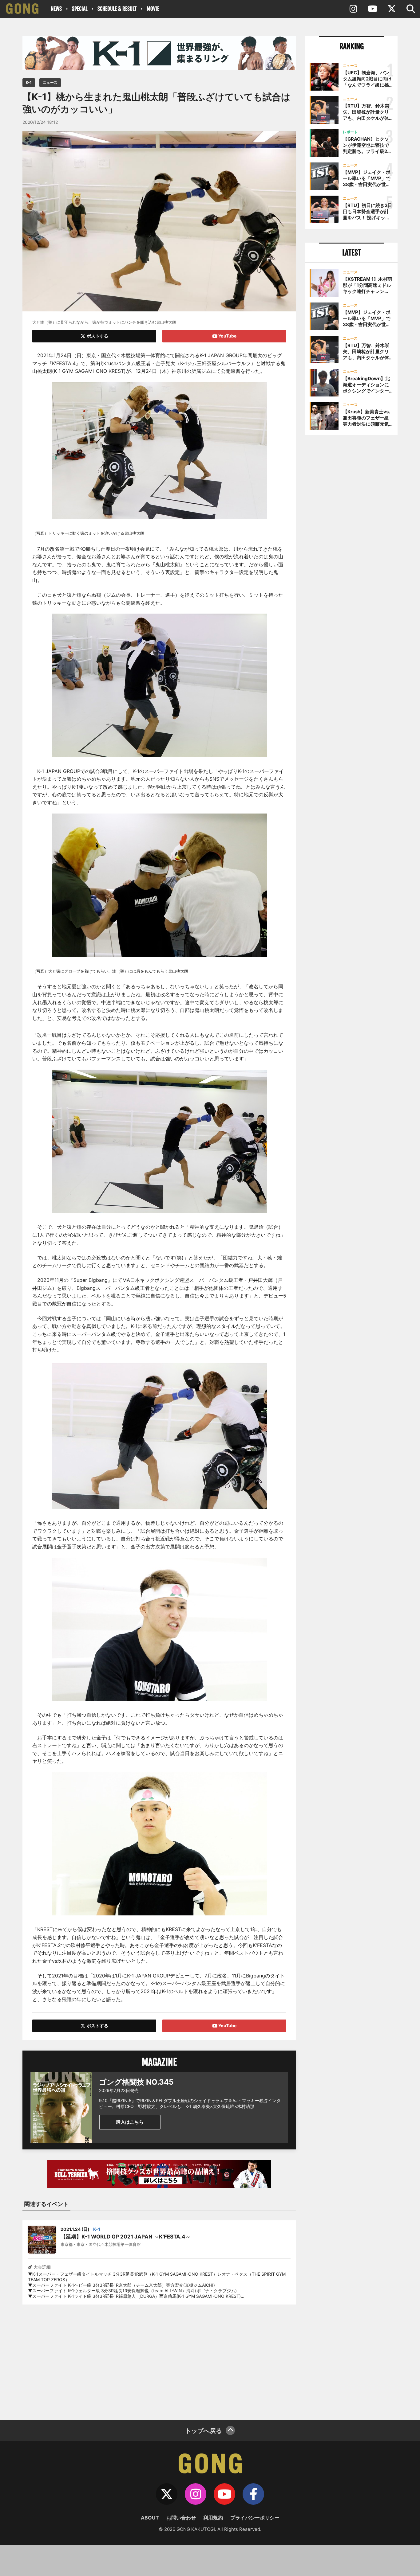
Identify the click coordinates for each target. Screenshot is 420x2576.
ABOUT (150, 2518)
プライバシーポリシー (255, 2518)
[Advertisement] (159, 2358)
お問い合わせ (181, 2518)
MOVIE (153, 9)
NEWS (56, 9)
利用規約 (213, 2518)
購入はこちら (130, 2122)
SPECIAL (80, 9)
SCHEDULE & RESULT (117, 9)
